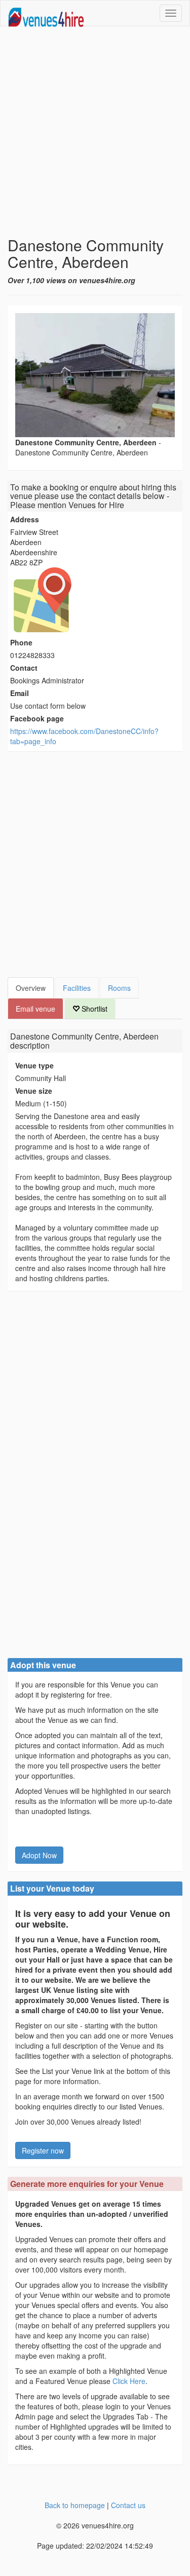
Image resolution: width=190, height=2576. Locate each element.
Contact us (128, 2505)
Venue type (34, 1065)
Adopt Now (39, 1855)
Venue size (34, 1091)
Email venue (35, 1009)
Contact (24, 668)
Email (20, 693)
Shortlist (93, 1009)
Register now (43, 2150)
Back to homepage (75, 2505)
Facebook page (37, 718)
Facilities (77, 988)
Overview (31, 988)
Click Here (129, 2381)
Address (25, 519)
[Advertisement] (95, 131)
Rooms (119, 988)
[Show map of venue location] (95, 600)
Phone (21, 642)
